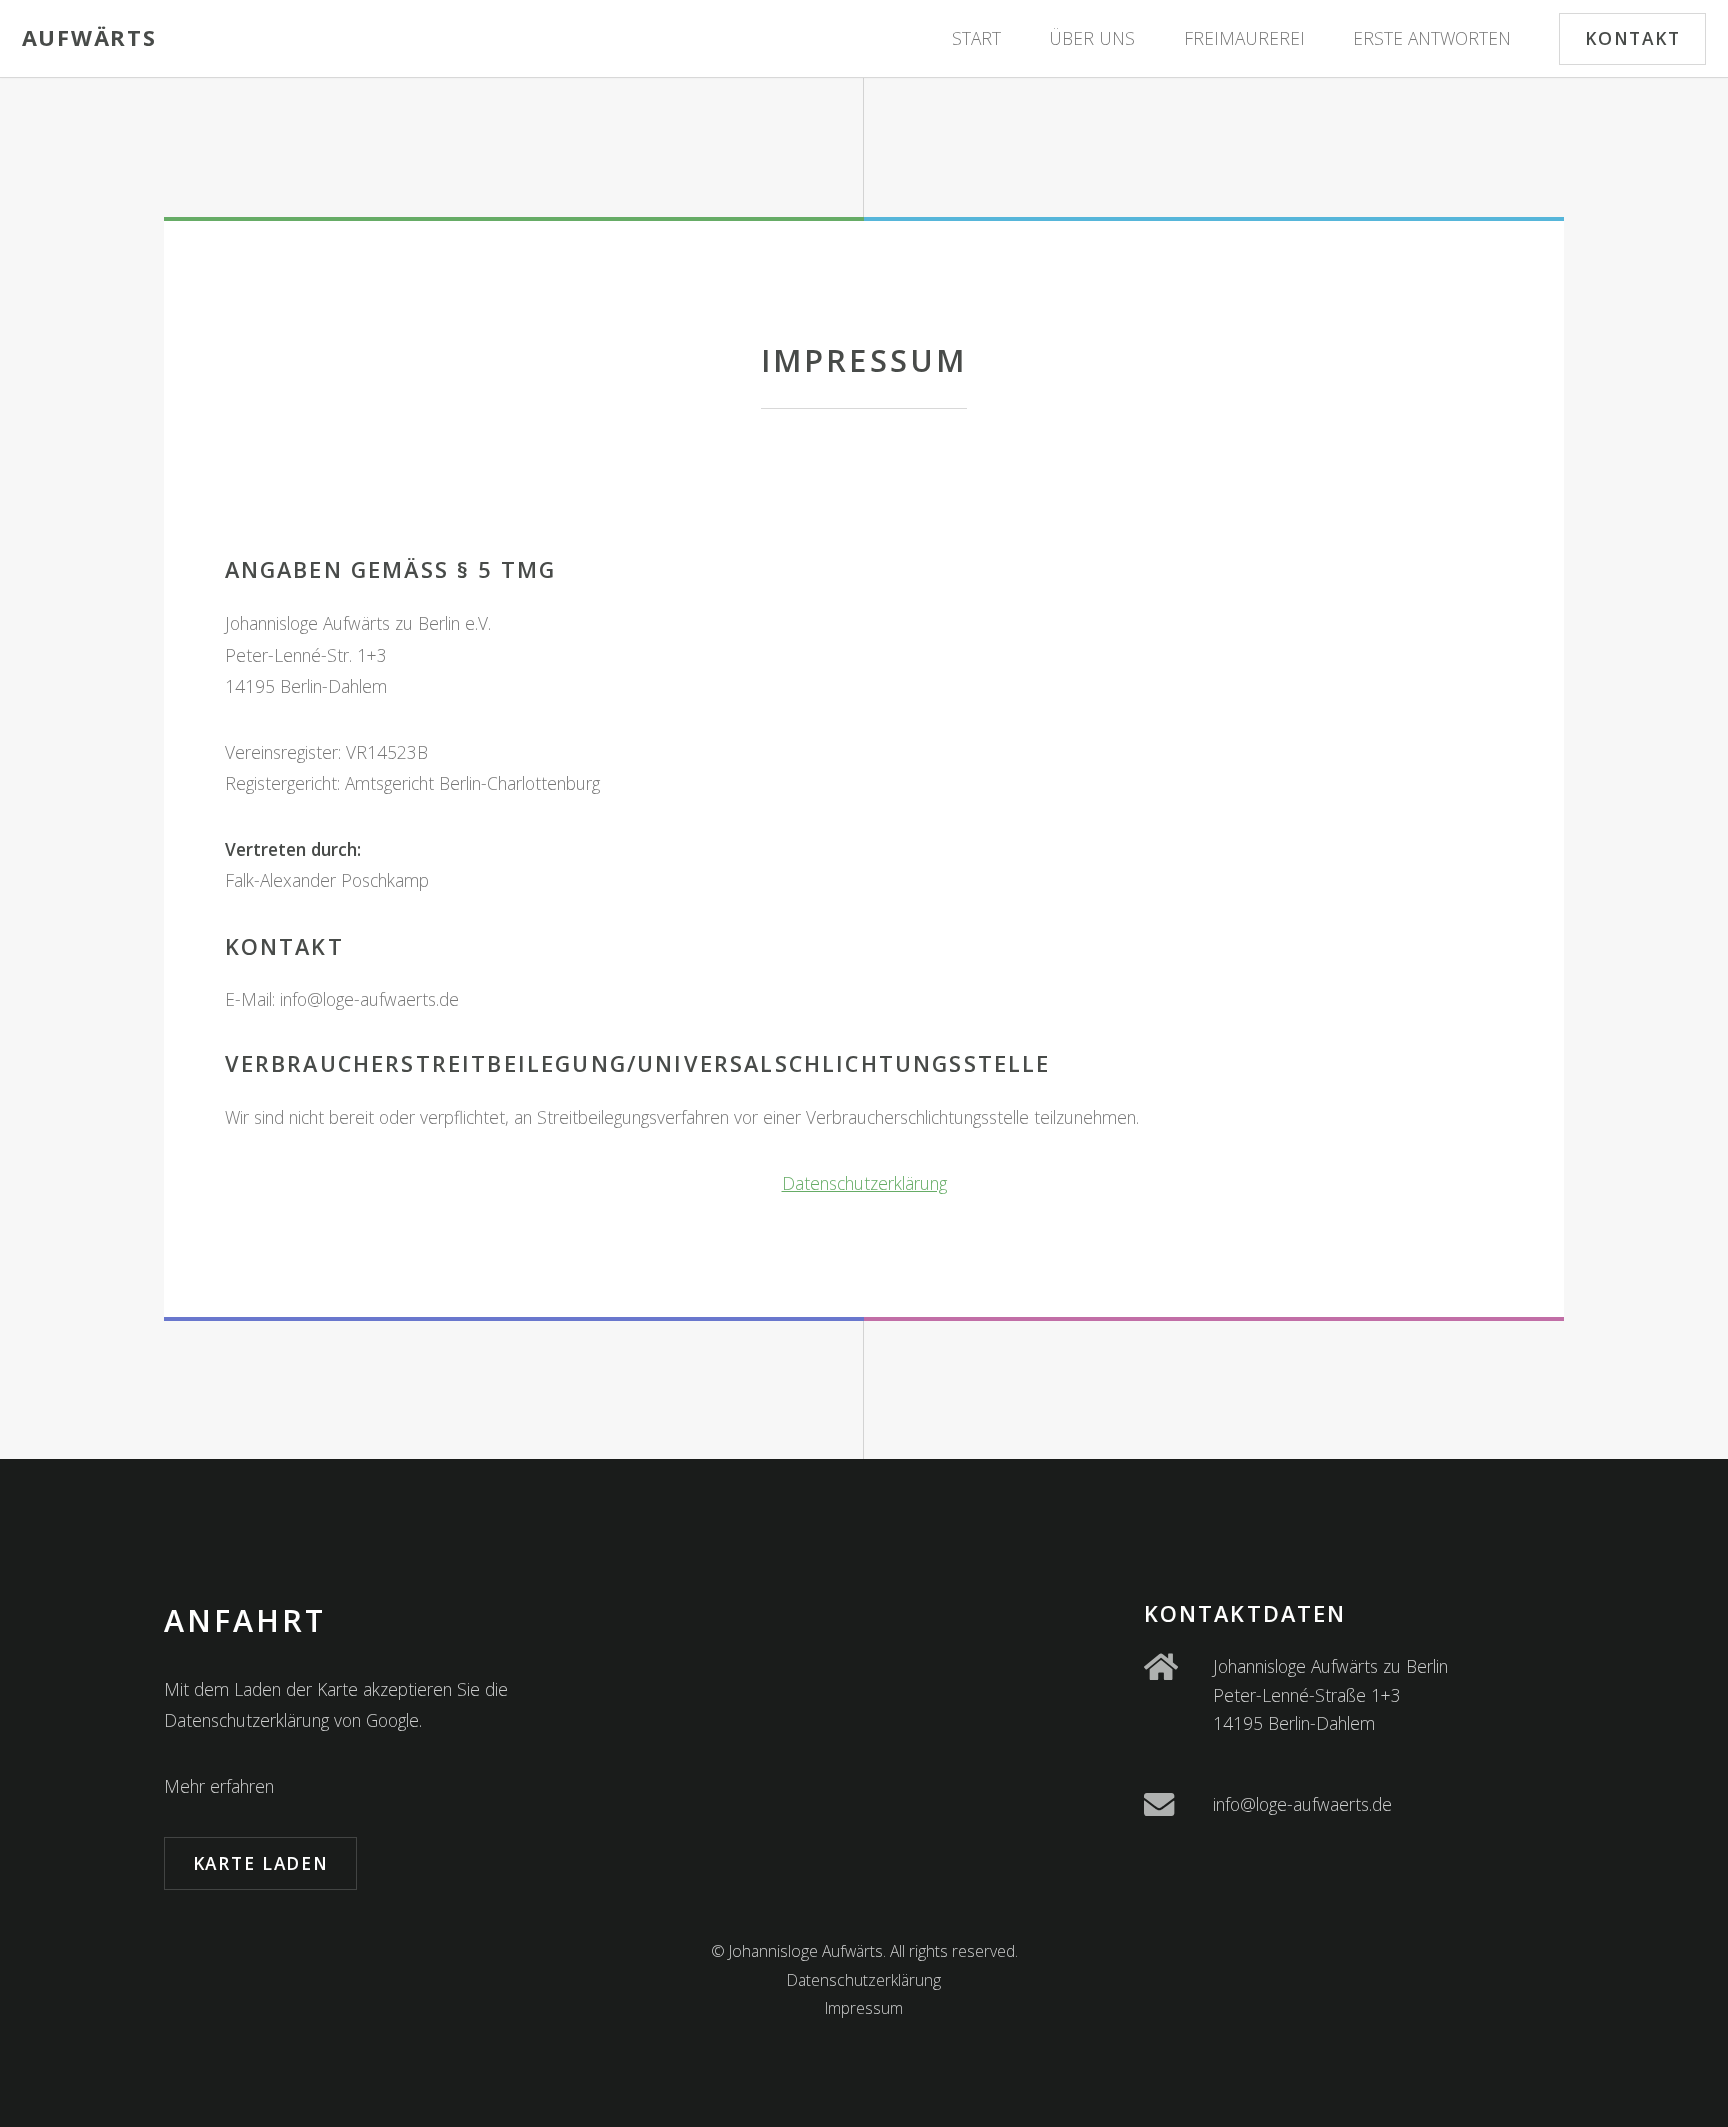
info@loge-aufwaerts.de (1302, 1804)
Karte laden (261, 1863)
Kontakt (1632, 38)
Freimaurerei (1244, 38)
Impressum (864, 2008)
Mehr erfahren (219, 1786)
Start (976, 38)
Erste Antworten (1432, 38)
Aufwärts (89, 37)
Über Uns (1092, 38)
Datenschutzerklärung (864, 1183)
